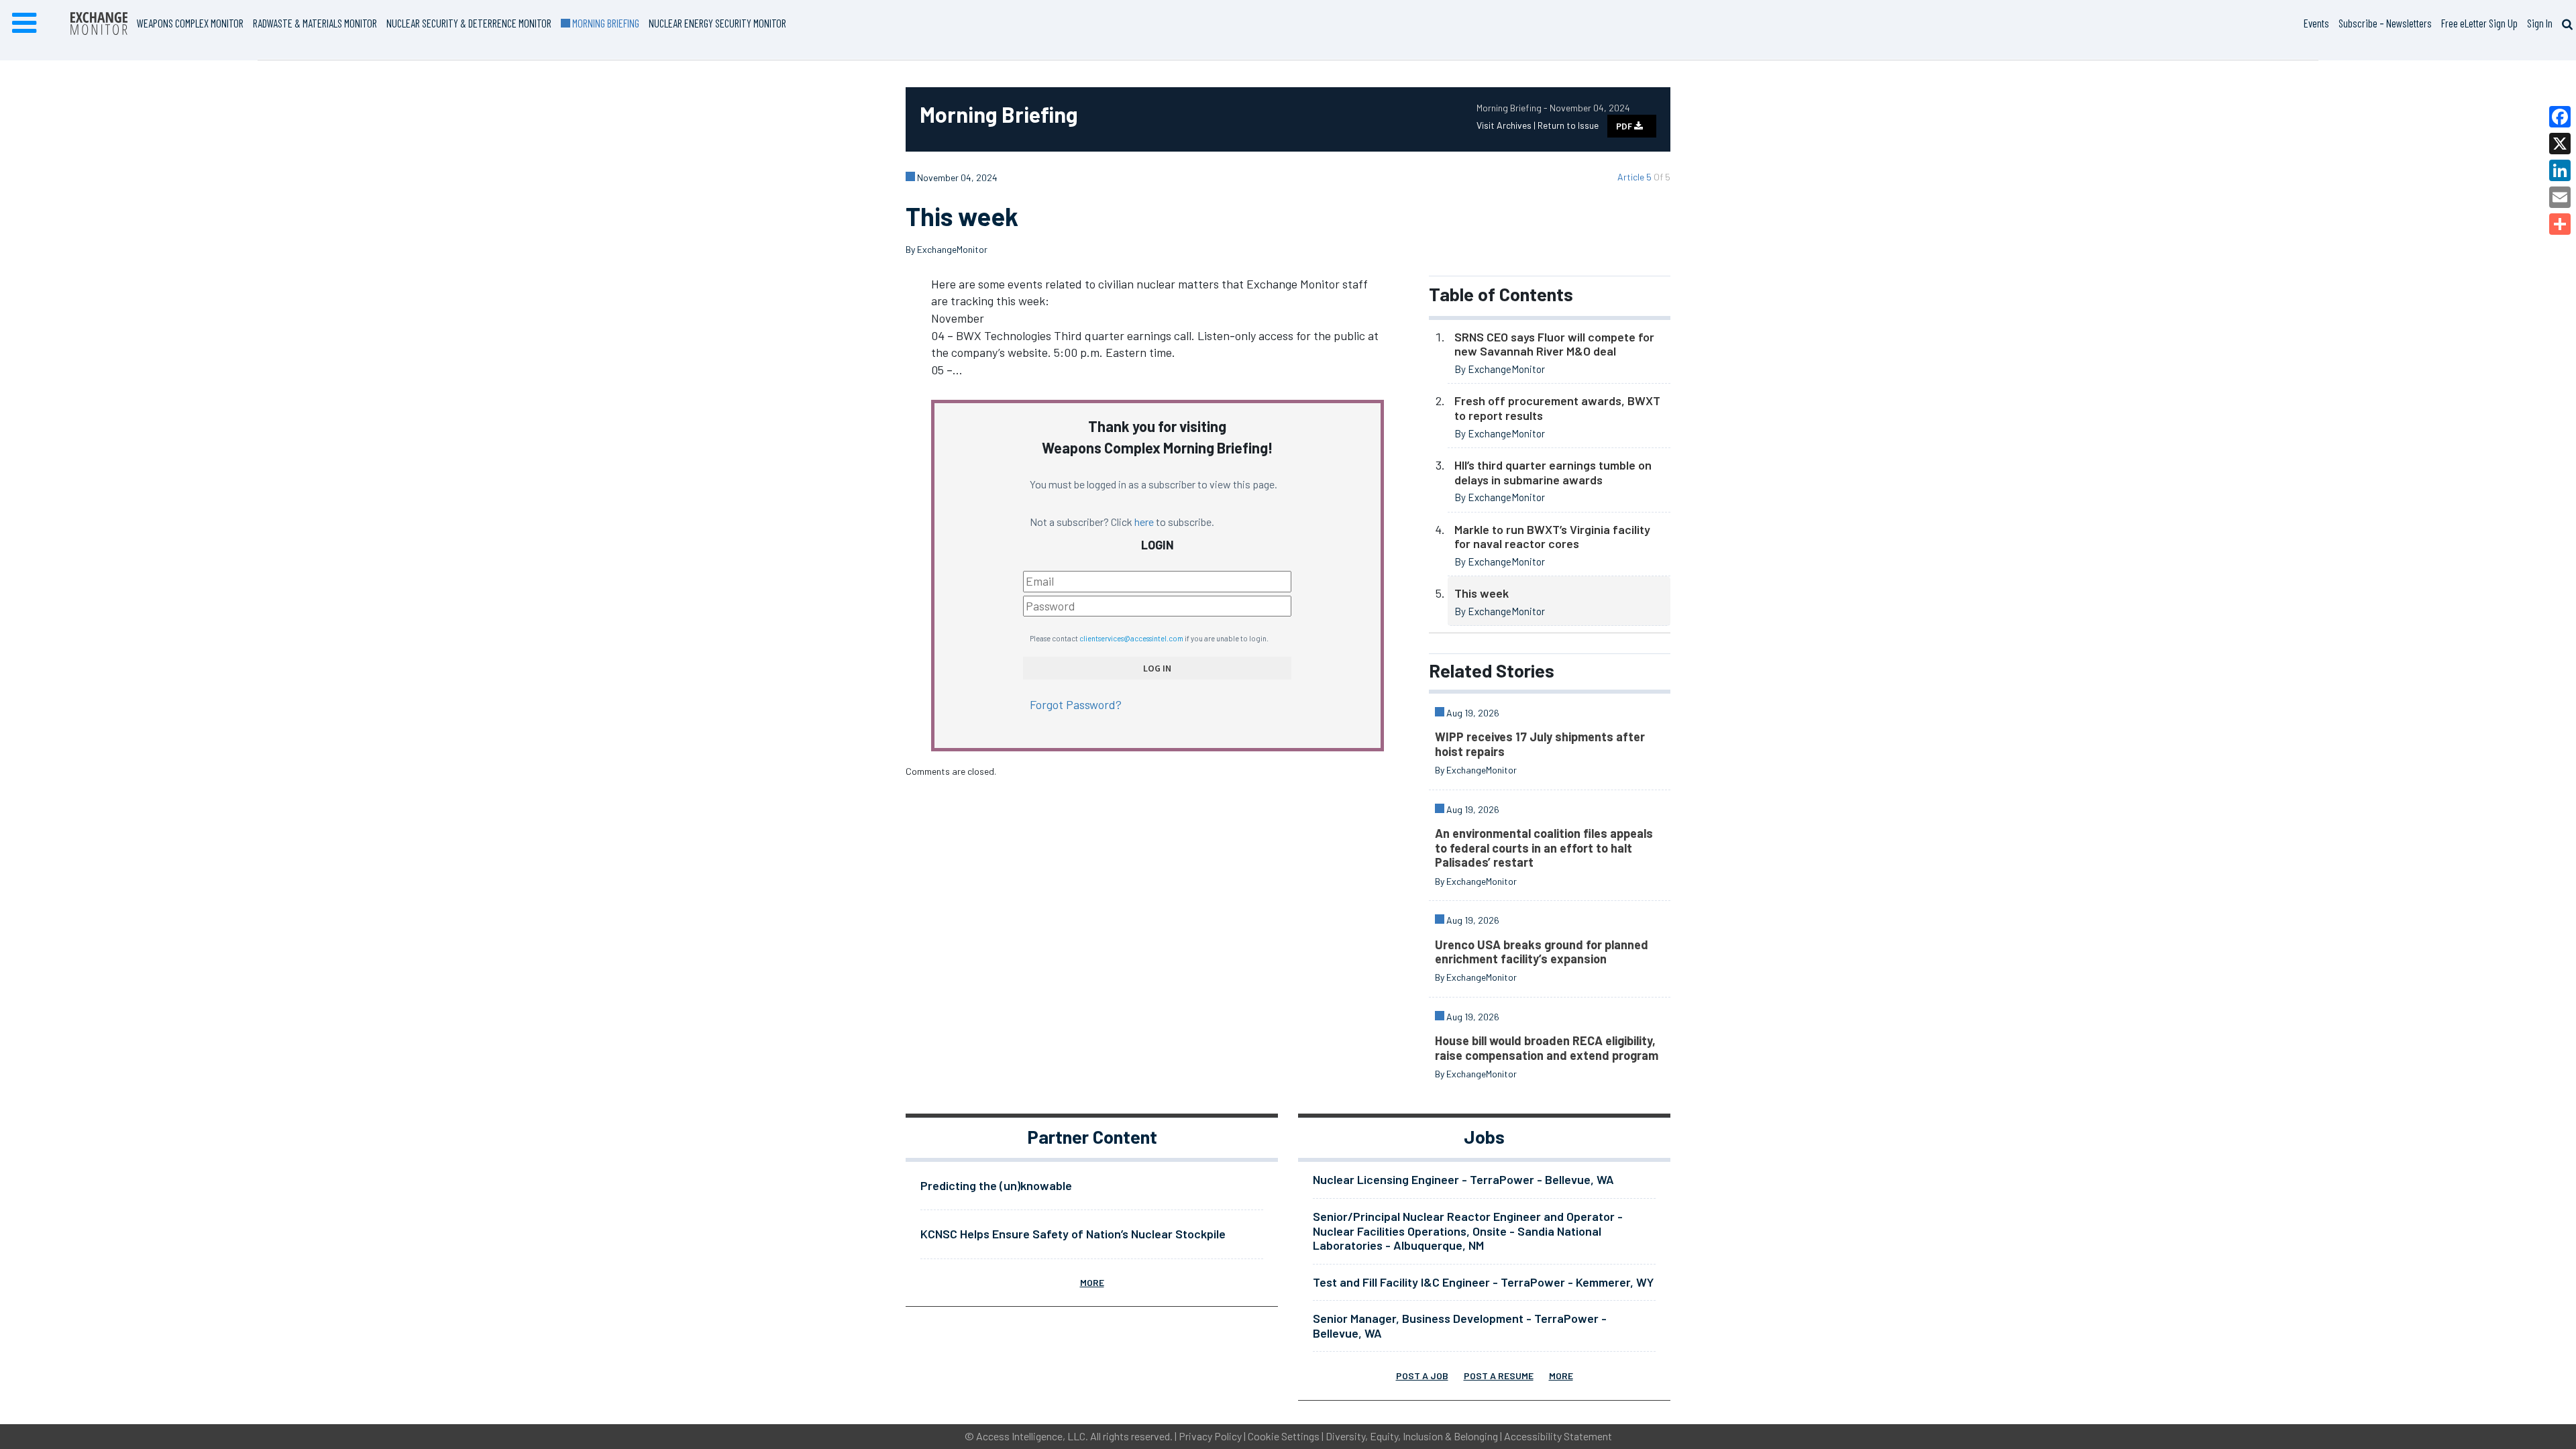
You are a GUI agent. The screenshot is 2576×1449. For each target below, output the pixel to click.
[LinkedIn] (2560, 170)
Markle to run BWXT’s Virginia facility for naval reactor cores (1552, 537)
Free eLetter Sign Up (2479, 23)
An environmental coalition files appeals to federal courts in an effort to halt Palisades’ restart (1544, 848)
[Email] (2560, 197)
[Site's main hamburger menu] (24, 23)
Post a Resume (1499, 1376)
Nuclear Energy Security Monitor (717, 23)
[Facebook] (2560, 117)
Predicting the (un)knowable (996, 1185)
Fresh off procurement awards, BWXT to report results (1557, 408)
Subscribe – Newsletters (2385, 23)
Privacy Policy (1210, 1436)
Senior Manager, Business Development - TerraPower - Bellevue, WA (1460, 1326)
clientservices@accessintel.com (1131, 638)
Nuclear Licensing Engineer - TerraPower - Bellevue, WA (1463, 1179)
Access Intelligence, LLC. (1032, 1436)
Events (2316, 23)
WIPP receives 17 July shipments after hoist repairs (1540, 744)
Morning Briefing (604, 23)
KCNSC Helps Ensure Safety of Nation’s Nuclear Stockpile (1073, 1234)
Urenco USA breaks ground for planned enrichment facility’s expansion (1542, 952)
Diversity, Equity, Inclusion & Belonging (1412, 1436)
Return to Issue (1568, 125)
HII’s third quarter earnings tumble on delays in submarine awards (1553, 472)
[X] (2560, 144)
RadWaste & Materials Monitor (315, 23)
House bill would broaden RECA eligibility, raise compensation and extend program (1547, 1048)
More (1092, 1282)
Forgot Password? (1076, 704)
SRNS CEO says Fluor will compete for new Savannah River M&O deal (1554, 344)
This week (1482, 593)
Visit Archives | (1507, 125)
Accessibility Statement (1558, 1436)
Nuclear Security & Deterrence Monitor (469, 23)
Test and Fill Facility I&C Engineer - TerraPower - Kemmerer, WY (1483, 1282)
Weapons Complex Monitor (190, 23)
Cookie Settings (1284, 1436)
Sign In (2540, 23)
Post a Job (1422, 1376)
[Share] (2560, 224)
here (1144, 522)
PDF (1625, 126)
